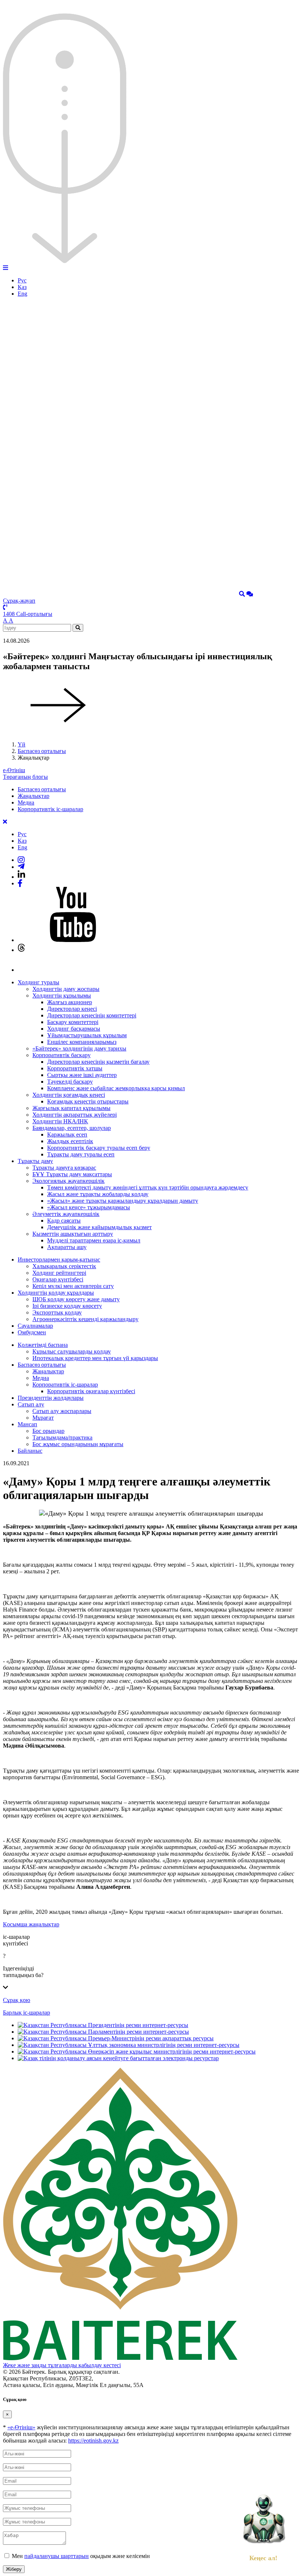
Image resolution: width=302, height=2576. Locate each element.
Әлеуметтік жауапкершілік (66, 1214)
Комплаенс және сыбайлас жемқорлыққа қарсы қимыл (116, 1088)
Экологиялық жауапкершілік (69, 1181)
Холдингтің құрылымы (62, 996)
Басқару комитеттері (73, 1022)
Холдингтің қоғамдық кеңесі (69, 1095)
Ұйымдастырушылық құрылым (87, 1035)
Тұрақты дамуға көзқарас (64, 1168)
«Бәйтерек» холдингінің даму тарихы (79, 1048)
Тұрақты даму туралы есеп (81, 1154)
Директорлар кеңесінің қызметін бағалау (98, 1062)
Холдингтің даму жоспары (66, 989)
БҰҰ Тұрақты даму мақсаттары (72, 1174)
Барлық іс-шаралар (27, 2013)
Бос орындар (48, 1431)
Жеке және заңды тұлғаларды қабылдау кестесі (62, 2365)
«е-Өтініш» (21, 2427)
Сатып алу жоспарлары (62, 1411)
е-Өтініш (14, 770)
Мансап (27, 1424)
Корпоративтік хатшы (75, 1068)
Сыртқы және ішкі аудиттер (82, 1075)
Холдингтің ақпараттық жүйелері (75, 1115)
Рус (22, 280)
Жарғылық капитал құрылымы (71, 1108)
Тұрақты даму (35, 1161)
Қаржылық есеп (67, 1134)
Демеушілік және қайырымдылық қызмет (99, 1227)
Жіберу (14, 2569)
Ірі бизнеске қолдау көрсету (67, 1306)
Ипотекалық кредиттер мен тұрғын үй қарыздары (95, 1358)
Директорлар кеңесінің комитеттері (92, 1015)
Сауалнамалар (35, 1326)
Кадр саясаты (64, 1221)
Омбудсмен (32, 1332)
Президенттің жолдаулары (51, 1398)
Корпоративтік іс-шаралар (50, 809)
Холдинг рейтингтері (59, 1273)
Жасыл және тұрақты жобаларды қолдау (98, 1194)
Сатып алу (31, 1404)
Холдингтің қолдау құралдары (56, 1293)
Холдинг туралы (38, 982)
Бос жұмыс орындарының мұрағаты (78, 1444)
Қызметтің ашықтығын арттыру (73, 1234)
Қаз (22, 287)
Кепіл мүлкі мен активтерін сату (73, 1286)
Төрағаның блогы (25, 777)
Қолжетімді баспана (43, 1345)
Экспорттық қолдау (57, 1312)
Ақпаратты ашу (67, 1247)
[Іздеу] (242, 594)
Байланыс (30, 1451)
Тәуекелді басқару (70, 1082)
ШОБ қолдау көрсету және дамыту (76, 1299)
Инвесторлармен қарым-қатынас (59, 1260)
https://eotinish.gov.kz (93, 2441)
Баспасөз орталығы (42, 751)
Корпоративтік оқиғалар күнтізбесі (91, 1391)
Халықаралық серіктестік (64, 1266)
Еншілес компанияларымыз (82, 1042)
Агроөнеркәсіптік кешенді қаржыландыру (85, 1319)
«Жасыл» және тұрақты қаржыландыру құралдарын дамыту (123, 1201)
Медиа (26, 802)
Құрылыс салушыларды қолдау (72, 1351)
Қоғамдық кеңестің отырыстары (88, 1101)
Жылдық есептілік (70, 1141)
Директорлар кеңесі (72, 1009)
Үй (22, 744)
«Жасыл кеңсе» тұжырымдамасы (89, 1207)
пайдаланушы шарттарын (57, 2556)
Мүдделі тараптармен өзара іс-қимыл (94, 1240)
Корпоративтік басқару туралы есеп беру (99, 1148)
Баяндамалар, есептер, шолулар (72, 1128)
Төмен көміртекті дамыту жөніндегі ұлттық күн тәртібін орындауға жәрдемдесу (148, 1187)
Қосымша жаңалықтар (31, 1924)
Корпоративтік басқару (62, 1055)
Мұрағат (43, 1418)
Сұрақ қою (17, 2000)
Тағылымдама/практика (62, 1437)
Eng (22, 294)
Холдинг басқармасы (74, 1029)
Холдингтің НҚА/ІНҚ (60, 1121)
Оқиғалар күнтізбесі (58, 1279)
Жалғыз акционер (70, 1002)
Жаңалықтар (34, 796)
